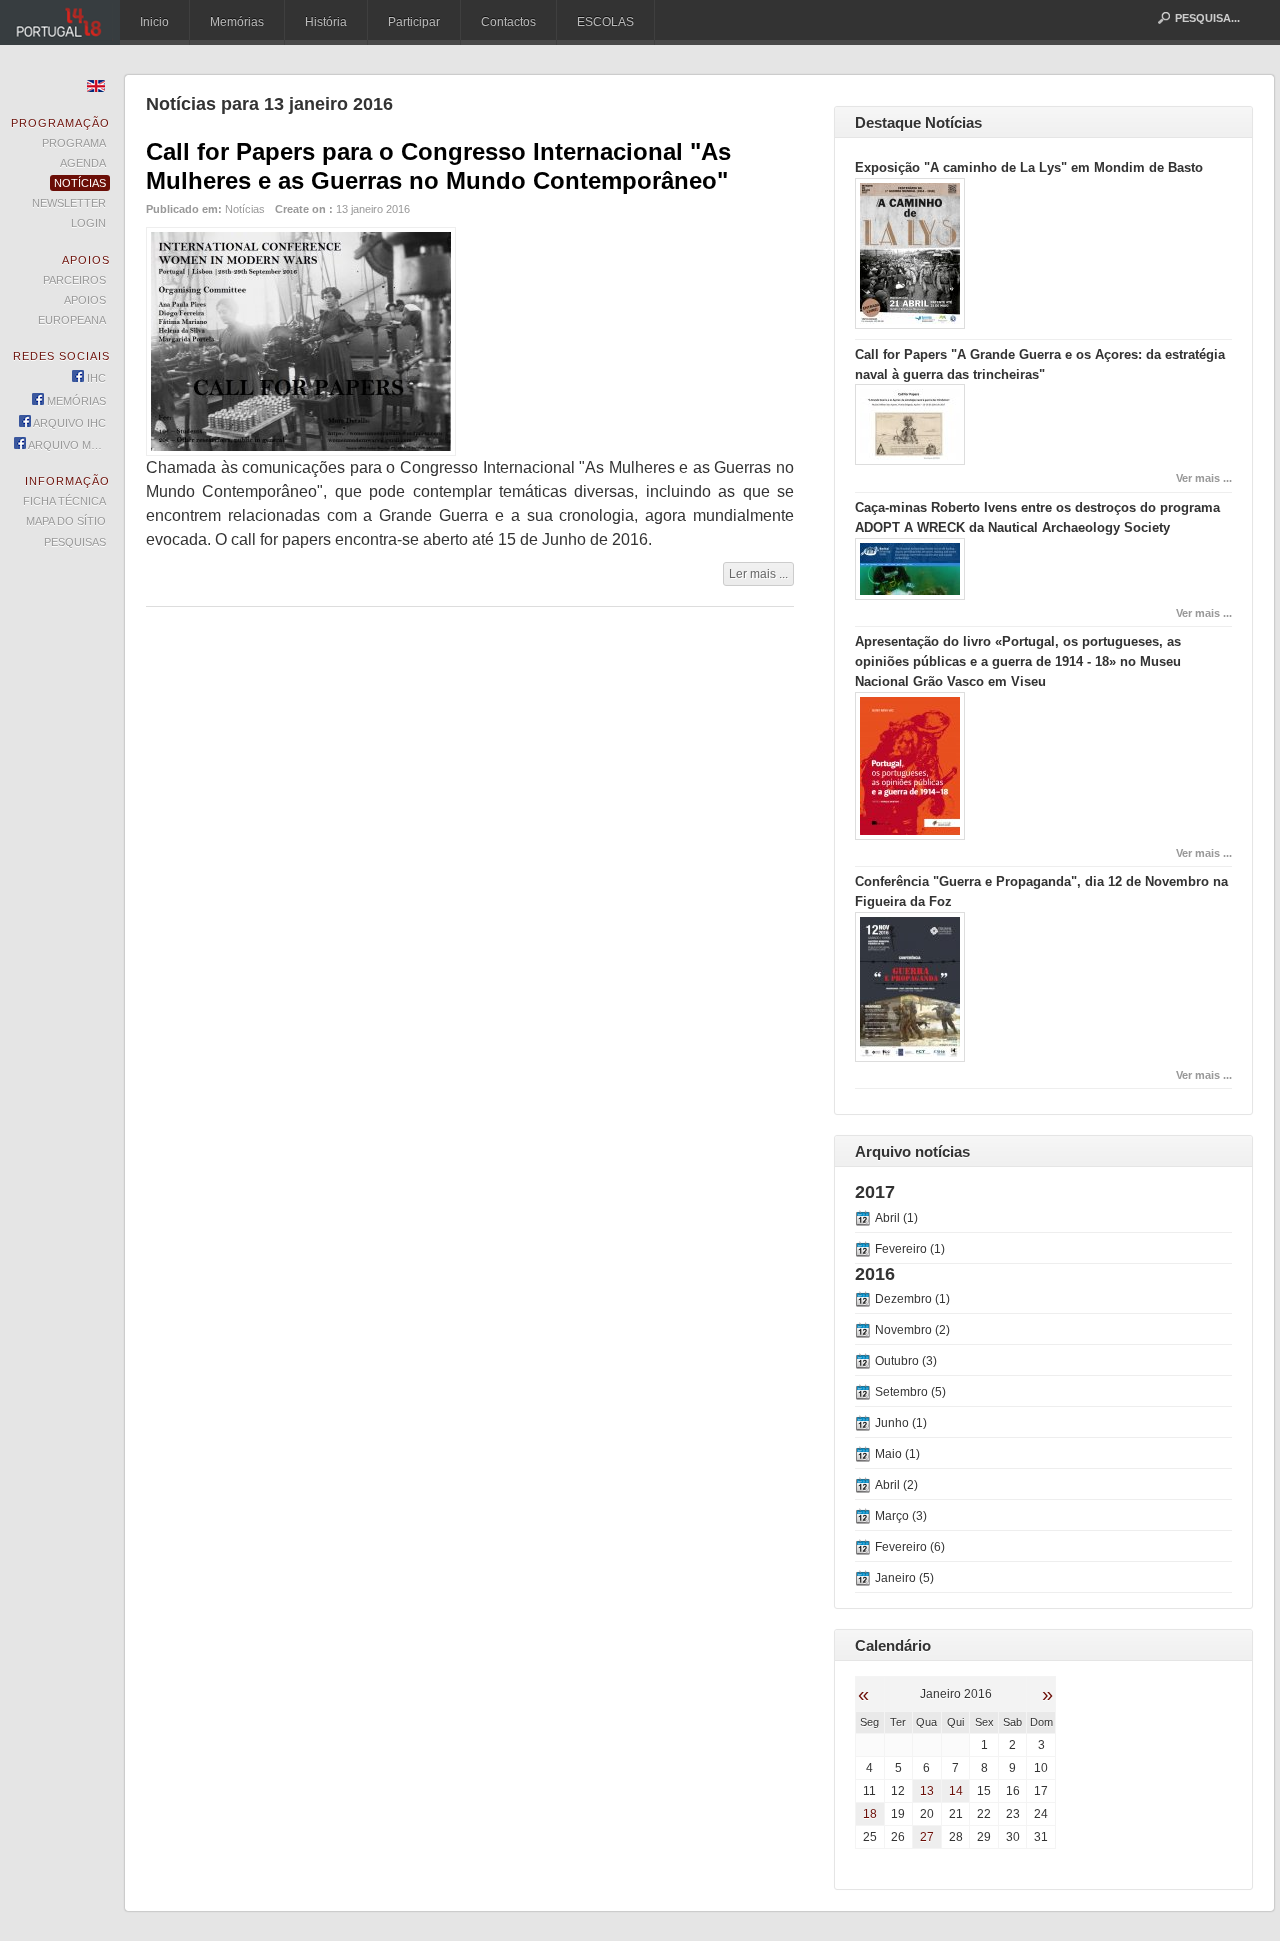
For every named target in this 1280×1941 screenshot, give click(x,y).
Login (88, 223)
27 (927, 1837)
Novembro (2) (912, 1330)
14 (956, 1791)
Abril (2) (896, 1485)
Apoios (85, 300)
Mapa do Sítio (66, 521)
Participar (414, 22)
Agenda (83, 163)
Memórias (237, 22)
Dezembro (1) (912, 1299)
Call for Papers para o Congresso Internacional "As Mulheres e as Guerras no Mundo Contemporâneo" (438, 166)
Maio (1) (897, 1454)
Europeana (72, 320)
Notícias (245, 209)
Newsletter (69, 203)
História (326, 22)
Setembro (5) (910, 1392)
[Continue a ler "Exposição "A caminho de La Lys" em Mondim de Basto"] (910, 325)
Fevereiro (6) (910, 1547)
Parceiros (74, 280)
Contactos (508, 22)
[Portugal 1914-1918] (60, 22)
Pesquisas (75, 542)
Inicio (154, 22)
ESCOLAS (605, 22)
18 (870, 1814)
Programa (74, 143)
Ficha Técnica (64, 501)
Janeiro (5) (904, 1578)
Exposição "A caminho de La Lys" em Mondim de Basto (1029, 167)
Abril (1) (896, 1218)
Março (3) (901, 1516)
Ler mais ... (758, 574)
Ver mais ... (1204, 478)
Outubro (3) (906, 1361)
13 (927, 1791)
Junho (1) (901, 1423)
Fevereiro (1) (910, 1249)
